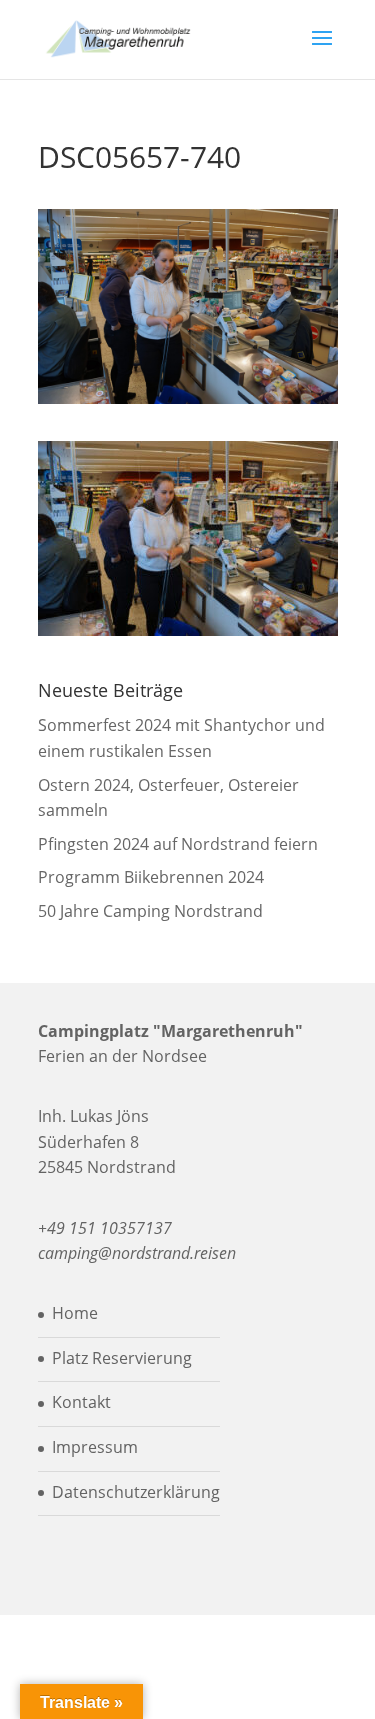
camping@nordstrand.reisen (137, 1253)
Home (75, 1313)
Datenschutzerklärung (136, 1492)
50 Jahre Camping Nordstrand (150, 911)
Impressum (95, 1447)
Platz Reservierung (122, 1358)
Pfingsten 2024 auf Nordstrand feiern (178, 844)
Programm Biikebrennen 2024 (151, 877)
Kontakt (81, 1402)
